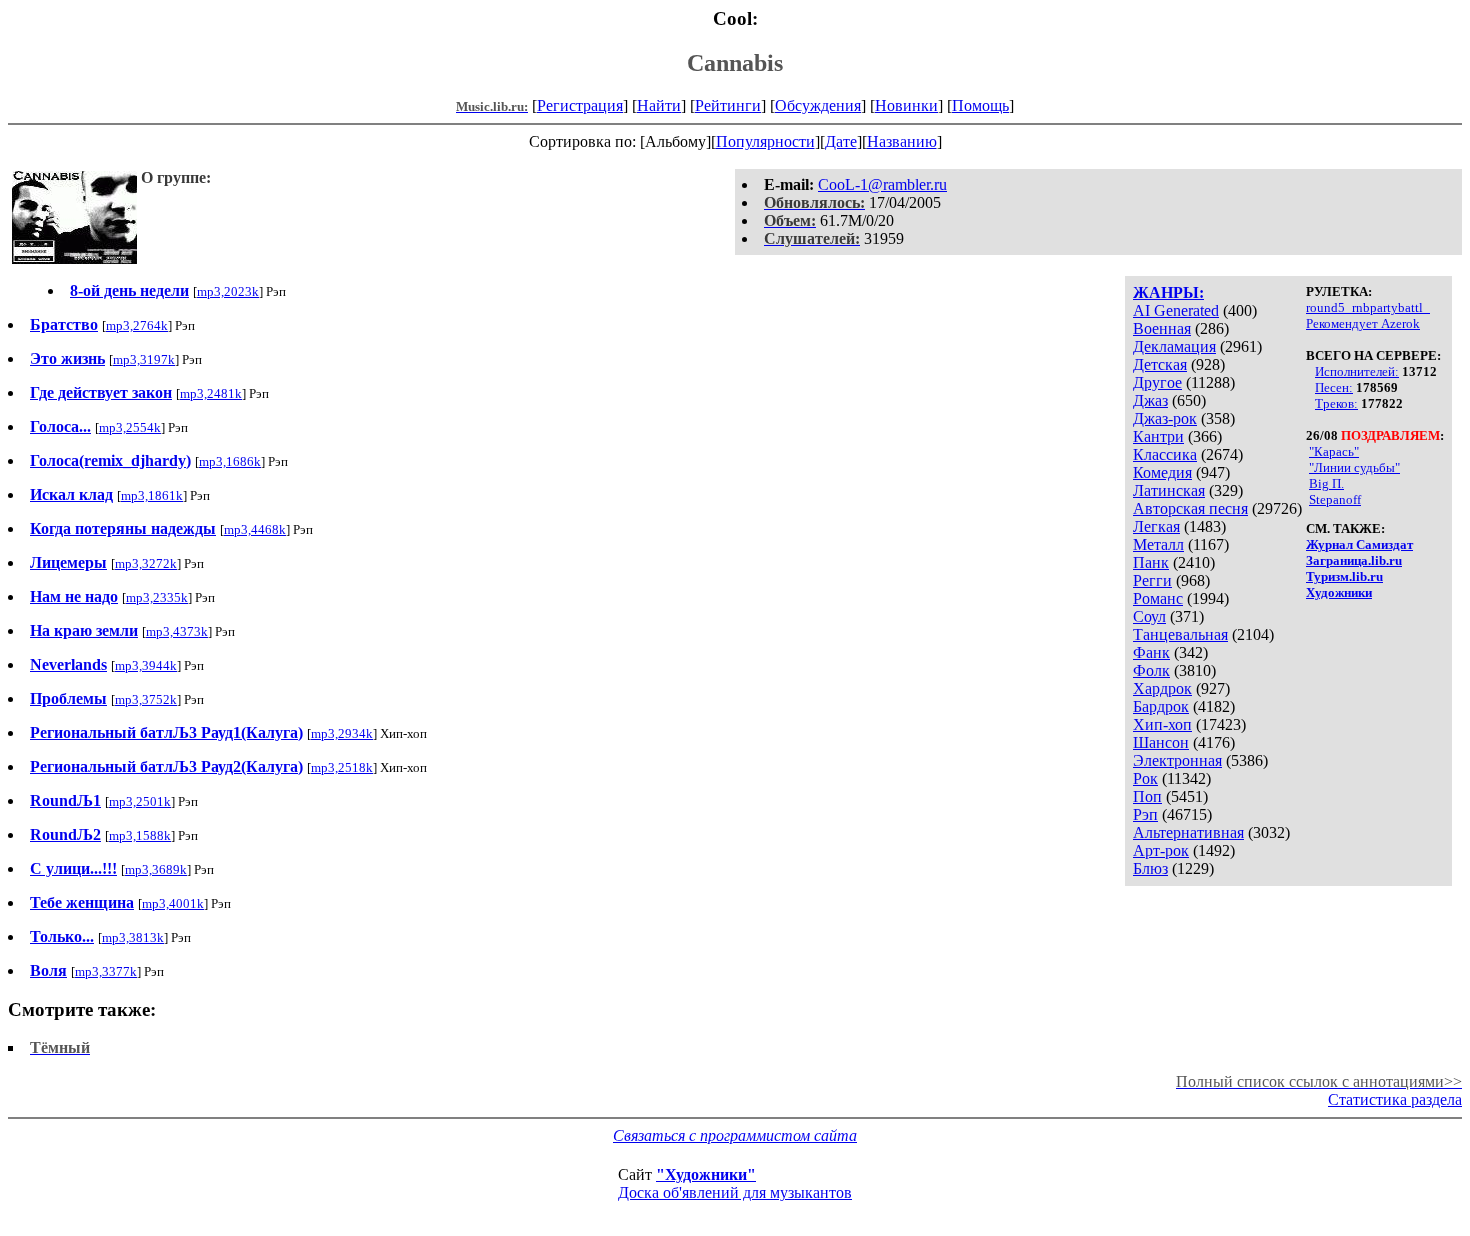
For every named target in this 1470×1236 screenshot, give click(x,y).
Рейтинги (728, 105)
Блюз (1150, 868)
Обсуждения (818, 105)
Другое (1157, 382)
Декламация (1174, 346)
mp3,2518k (342, 767)
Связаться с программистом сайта (735, 1135)
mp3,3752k (146, 699)
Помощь (980, 105)
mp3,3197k (144, 359)
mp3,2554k (130, 427)
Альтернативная (1188, 832)
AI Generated (1176, 310)
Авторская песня (1190, 508)
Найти (659, 105)
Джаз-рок (1165, 418)
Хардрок (1162, 688)
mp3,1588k (140, 835)
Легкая (1156, 526)
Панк (1151, 562)
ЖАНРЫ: (1168, 292)
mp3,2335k (157, 597)
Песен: (1334, 387)
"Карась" (1334, 451)
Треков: (1336, 403)
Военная (1162, 328)
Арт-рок (1161, 850)
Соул (1149, 616)
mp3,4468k (255, 529)
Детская (1160, 364)
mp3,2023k (228, 291)
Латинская (1169, 490)
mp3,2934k (342, 733)
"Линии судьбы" (1354, 467)
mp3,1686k (230, 461)
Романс (1158, 598)
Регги (1152, 580)
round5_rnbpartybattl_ (1368, 307)
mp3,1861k (152, 495)
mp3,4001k (173, 903)
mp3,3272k (146, 563)
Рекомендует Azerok (1363, 323)
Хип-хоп (1162, 724)
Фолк (1151, 670)
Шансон (1161, 742)
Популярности (765, 141)
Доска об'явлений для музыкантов (735, 1192)
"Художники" (706, 1174)
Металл (1158, 544)
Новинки (906, 105)
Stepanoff (1335, 499)
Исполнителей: (1357, 371)
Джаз (1150, 400)
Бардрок (1161, 706)
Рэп (1145, 814)
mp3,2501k (140, 801)
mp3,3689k (156, 869)
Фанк (1151, 652)
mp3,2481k (211, 393)
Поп (1147, 796)
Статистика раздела (1395, 1099)
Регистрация (580, 105)
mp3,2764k (137, 325)
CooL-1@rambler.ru (882, 184)
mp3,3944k (146, 665)
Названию (902, 141)
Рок (1145, 778)
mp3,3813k (133, 937)
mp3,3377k (106, 971)
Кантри (1158, 436)
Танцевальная (1180, 634)
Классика (1165, 454)
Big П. (1326, 483)
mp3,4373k (177, 631)
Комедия (1162, 472)
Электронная (1177, 760)
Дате (841, 141)
